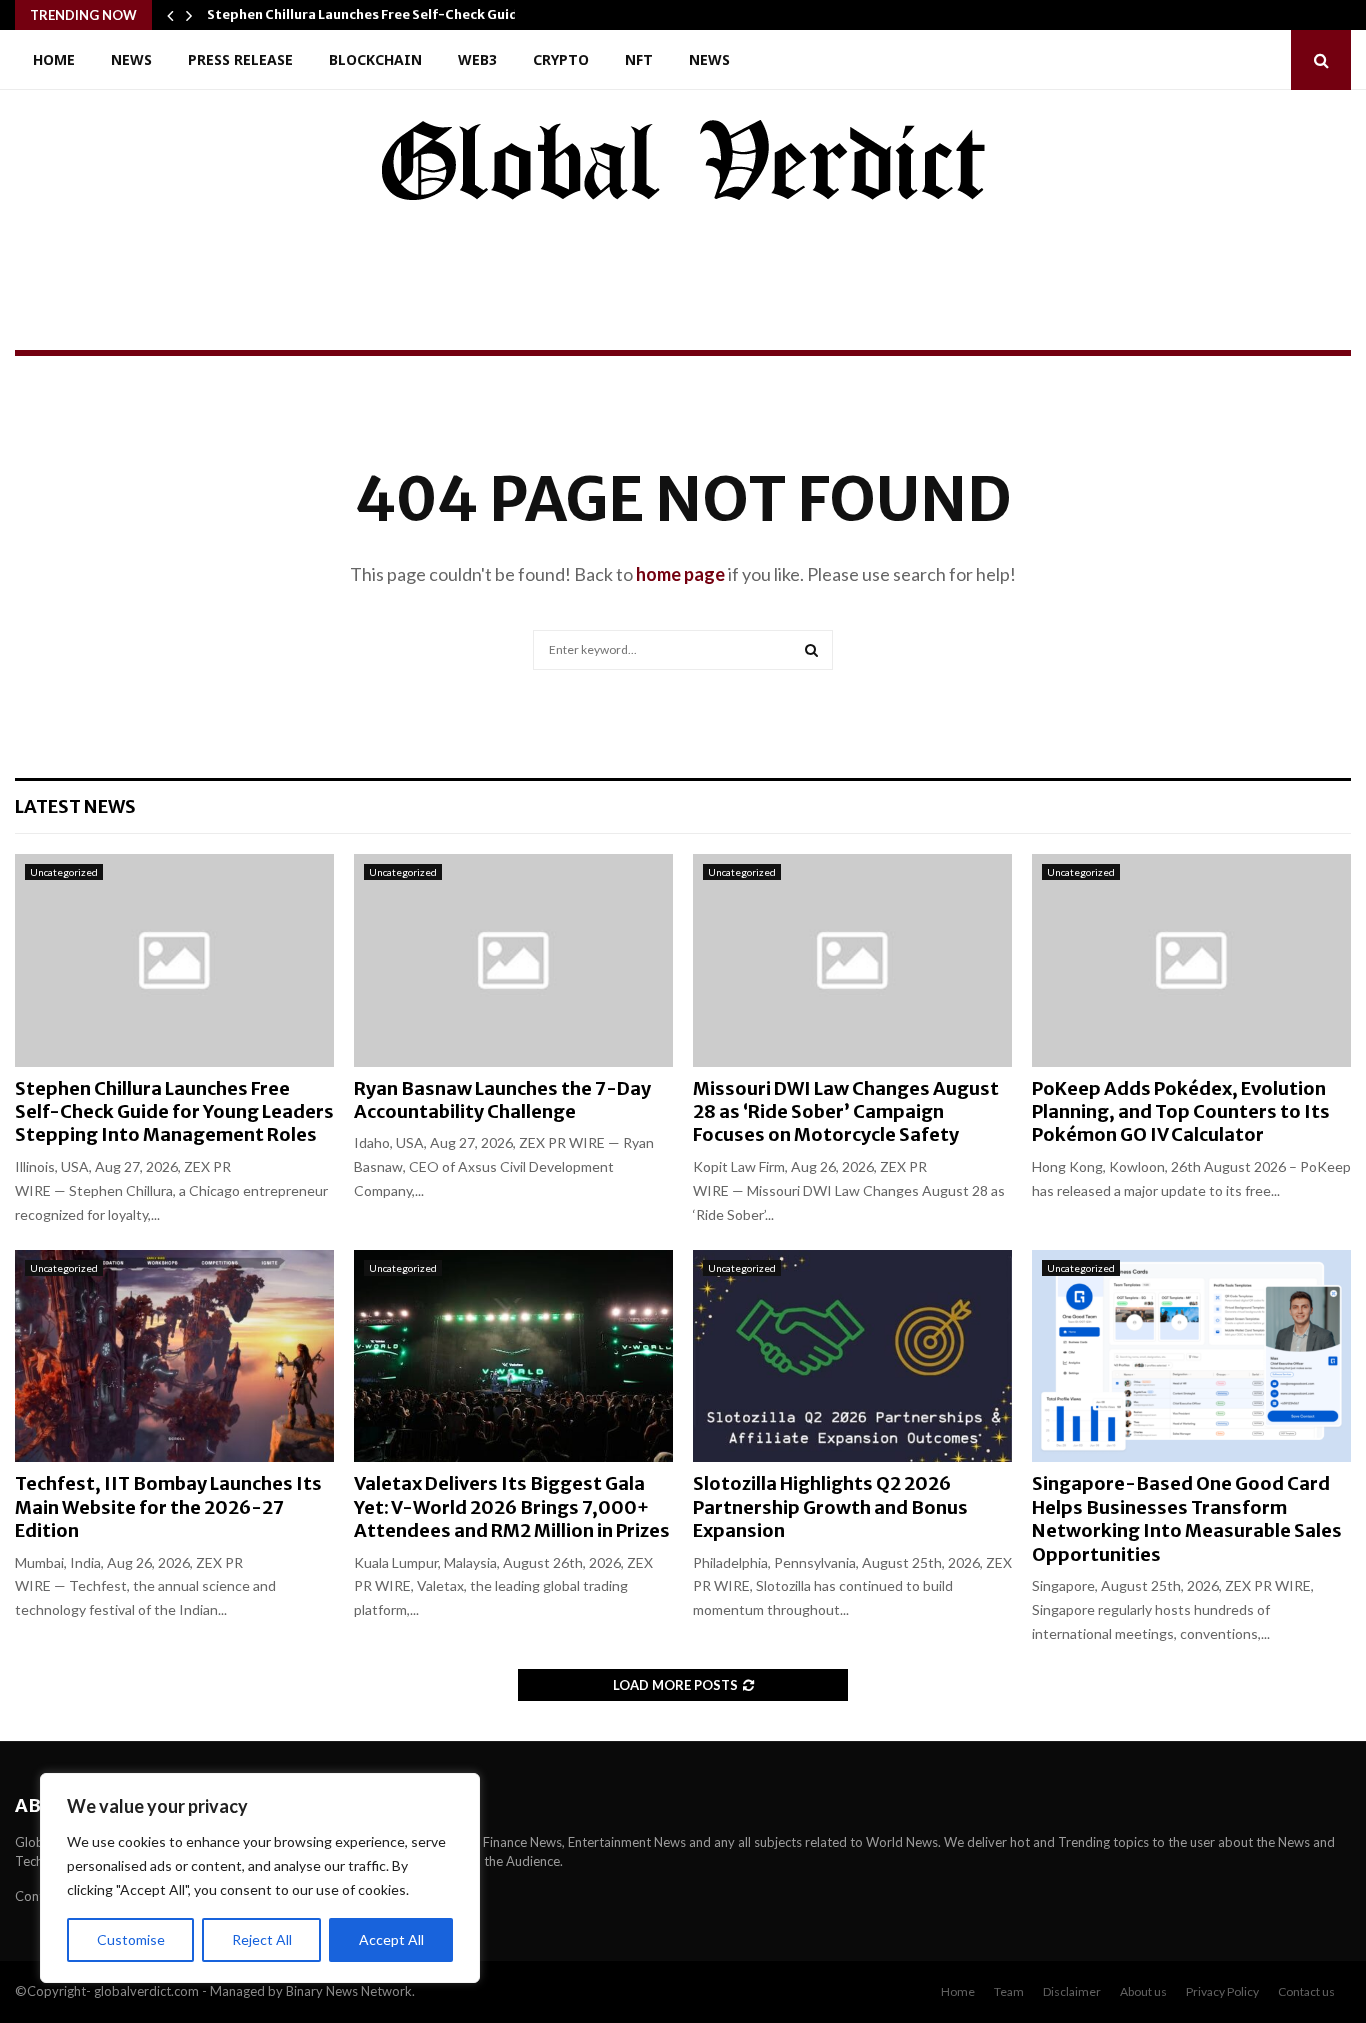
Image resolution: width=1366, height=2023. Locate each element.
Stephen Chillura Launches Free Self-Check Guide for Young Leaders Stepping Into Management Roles (174, 1112)
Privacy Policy (1222, 1991)
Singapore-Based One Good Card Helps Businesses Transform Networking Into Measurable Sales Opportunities (1187, 1518)
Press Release (240, 59)
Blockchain (375, 59)
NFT (639, 59)
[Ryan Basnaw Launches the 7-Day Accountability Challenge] (513, 960)
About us (1143, 1991)
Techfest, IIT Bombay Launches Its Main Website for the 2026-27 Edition (168, 1507)
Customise (131, 1939)
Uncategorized (64, 872)
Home (54, 59)
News (131, 59)
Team (1009, 1991)
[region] (260, 1878)
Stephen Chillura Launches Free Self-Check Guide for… (384, 14)
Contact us (1306, 1991)
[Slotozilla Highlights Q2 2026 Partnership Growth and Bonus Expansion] (852, 1356)
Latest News (75, 806)
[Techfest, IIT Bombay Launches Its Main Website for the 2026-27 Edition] (174, 1356)
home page (680, 574)
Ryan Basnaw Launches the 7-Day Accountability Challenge (502, 1100)
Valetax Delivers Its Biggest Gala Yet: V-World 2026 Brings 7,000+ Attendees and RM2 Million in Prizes (513, 1507)
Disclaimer (1072, 1991)
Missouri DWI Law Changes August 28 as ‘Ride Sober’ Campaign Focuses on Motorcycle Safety (846, 1112)
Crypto (561, 59)
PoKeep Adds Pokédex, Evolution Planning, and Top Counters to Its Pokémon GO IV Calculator (1181, 1112)
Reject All (262, 1939)
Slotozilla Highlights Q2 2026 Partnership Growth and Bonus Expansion (830, 1507)
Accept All (391, 1939)
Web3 (477, 59)
